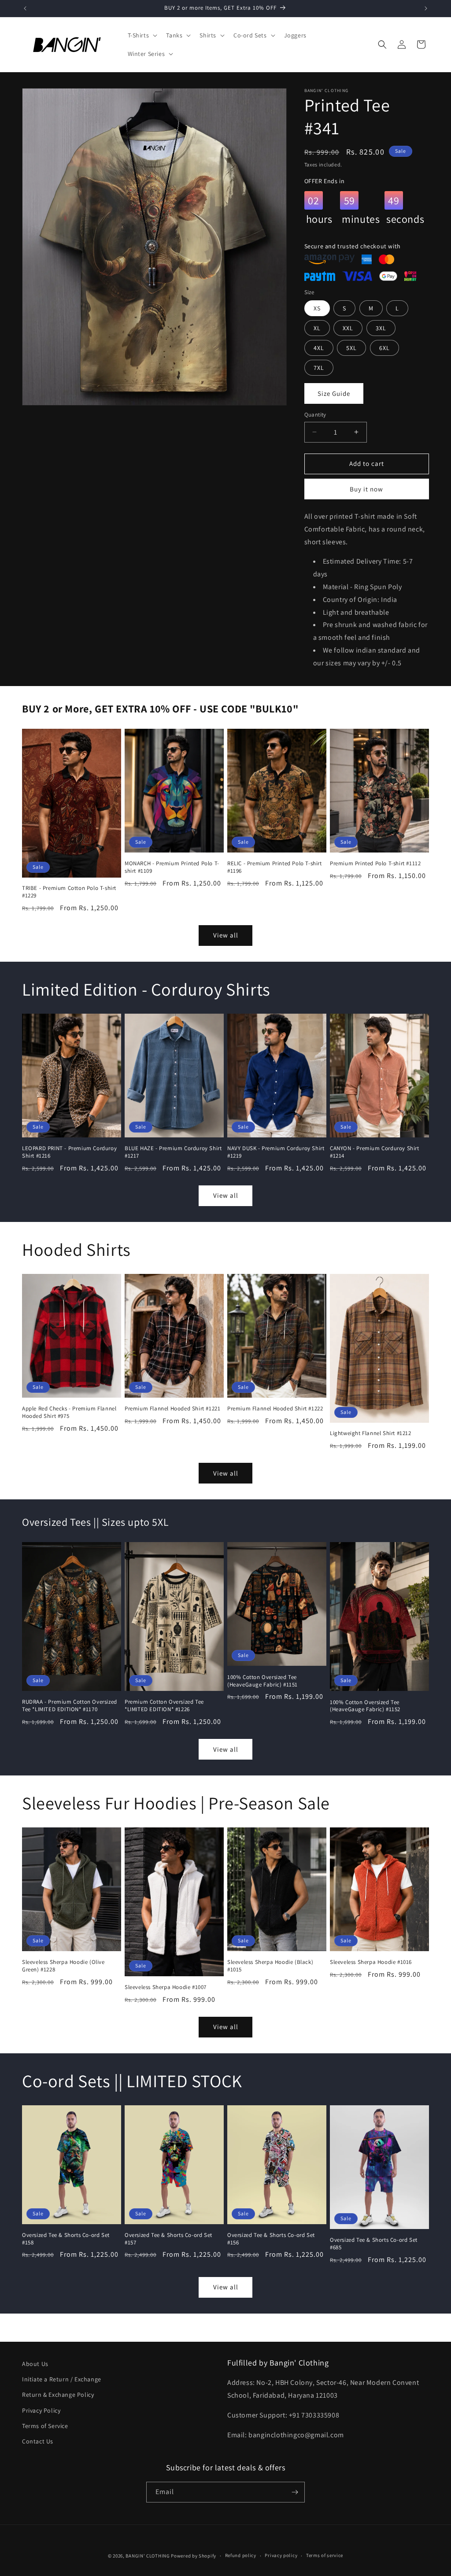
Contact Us (38, 2441)
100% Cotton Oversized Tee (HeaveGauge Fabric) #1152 (365, 1706)
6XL (384, 348)
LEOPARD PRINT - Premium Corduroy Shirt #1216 (69, 1152)
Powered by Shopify (194, 2556)
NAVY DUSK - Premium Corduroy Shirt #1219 (276, 1152)
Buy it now (366, 489)
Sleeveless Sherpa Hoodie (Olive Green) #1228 (63, 1966)
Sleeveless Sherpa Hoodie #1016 (371, 1962)
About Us (35, 2364)
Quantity (315, 415)
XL (317, 328)
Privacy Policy (41, 2410)
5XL (351, 348)
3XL (381, 328)
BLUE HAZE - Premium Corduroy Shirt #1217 (173, 1152)
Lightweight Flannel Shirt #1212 (371, 1433)
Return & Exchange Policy (58, 2395)
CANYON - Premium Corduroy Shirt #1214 (375, 1152)
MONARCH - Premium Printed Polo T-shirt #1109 (172, 867)
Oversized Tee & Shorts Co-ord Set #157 (168, 2239)
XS (317, 308)
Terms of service (325, 2555)
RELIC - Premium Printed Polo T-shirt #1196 (275, 867)
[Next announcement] (426, 8)
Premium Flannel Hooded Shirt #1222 (275, 1409)
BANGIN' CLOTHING (148, 2556)
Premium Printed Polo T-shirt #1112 (375, 864)
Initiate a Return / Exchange (62, 2379)
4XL (319, 348)
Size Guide (334, 393)
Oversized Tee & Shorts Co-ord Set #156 (271, 2239)
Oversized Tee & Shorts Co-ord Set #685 (374, 2244)
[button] (142, 35)
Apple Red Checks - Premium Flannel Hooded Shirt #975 (69, 1412)
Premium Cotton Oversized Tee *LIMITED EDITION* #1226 (164, 1706)
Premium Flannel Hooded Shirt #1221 (172, 1409)
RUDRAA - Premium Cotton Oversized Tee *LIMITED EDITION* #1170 (70, 1706)
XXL (348, 328)
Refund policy (241, 2555)
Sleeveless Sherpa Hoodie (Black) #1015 (270, 1966)
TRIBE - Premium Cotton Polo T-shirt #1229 (69, 892)
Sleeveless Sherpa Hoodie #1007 (166, 1987)
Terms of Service (45, 2426)
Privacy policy (281, 2555)
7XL (319, 368)
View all (226, 935)
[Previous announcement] (25, 8)
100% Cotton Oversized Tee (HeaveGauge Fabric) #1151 (262, 1681)
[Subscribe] (295, 2492)
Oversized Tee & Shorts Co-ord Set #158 (66, 2239)
